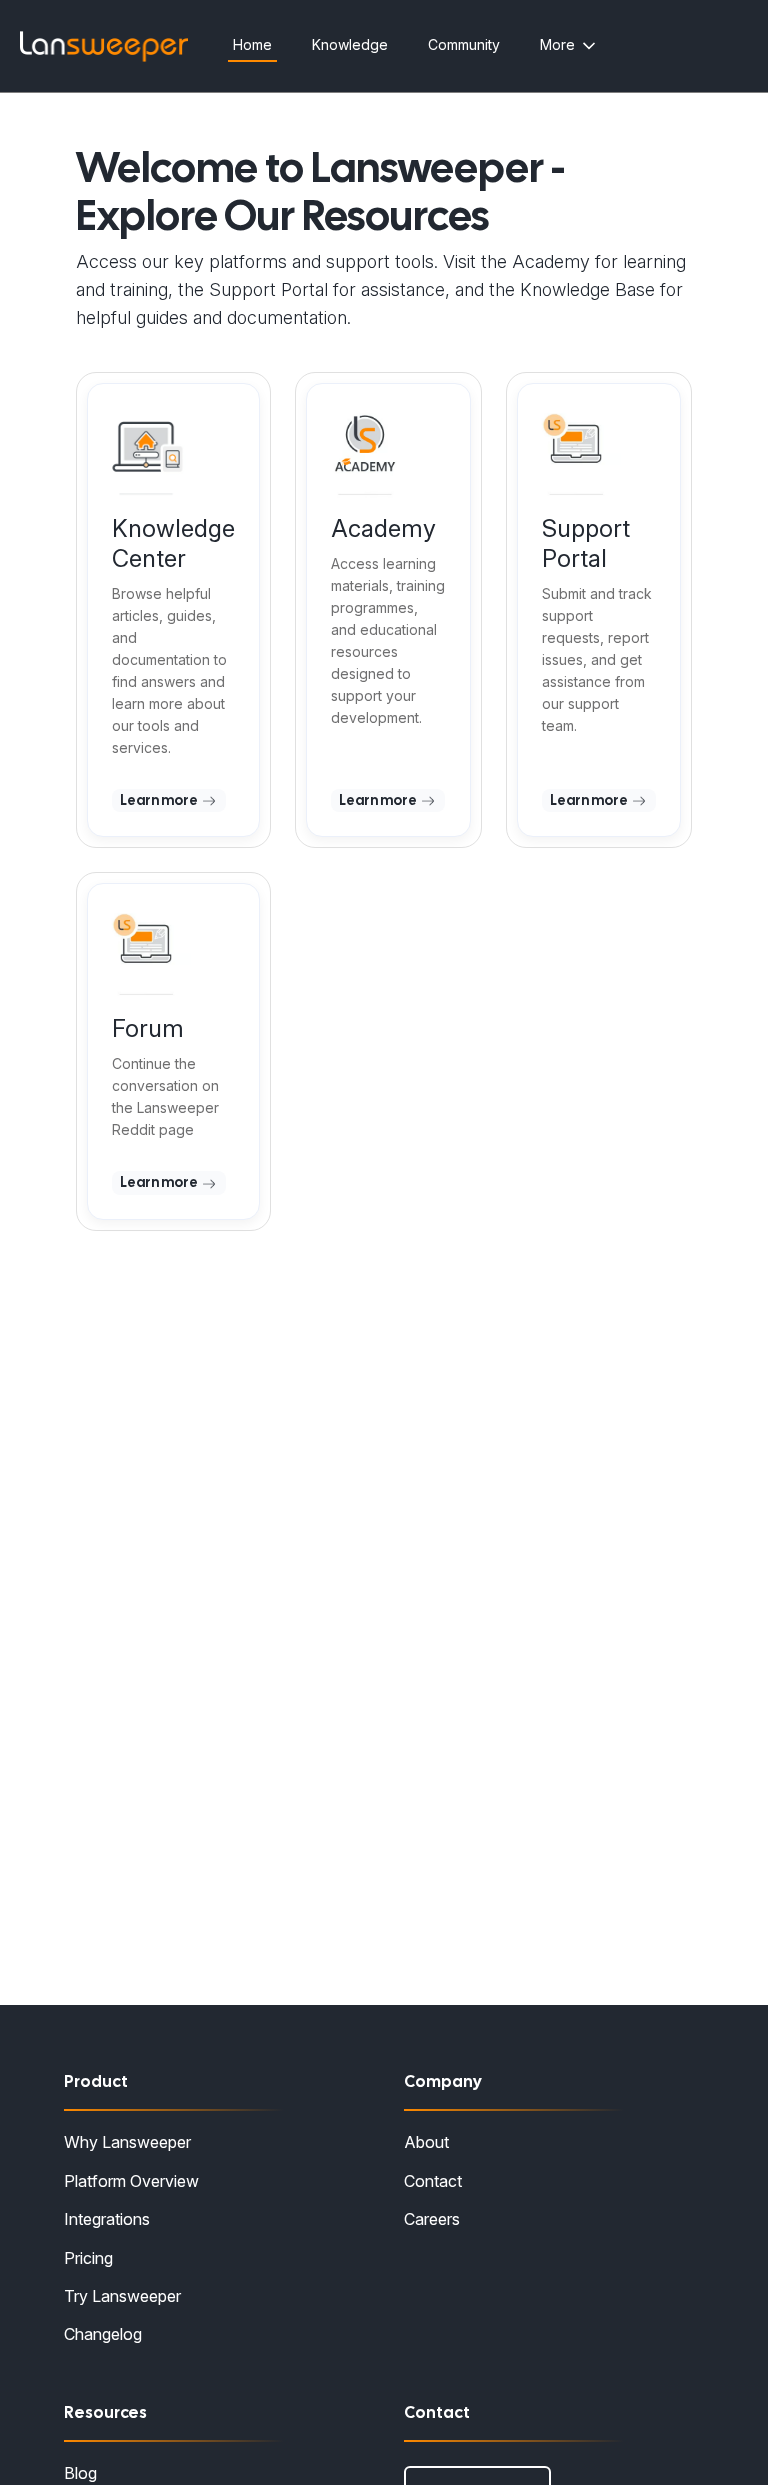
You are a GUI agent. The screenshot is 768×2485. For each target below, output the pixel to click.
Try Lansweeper (122, 2296)
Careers (432, 2219)
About (426, 2142)
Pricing (88, 2258)
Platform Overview (131, 2181)
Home (252, 44)
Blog (80, 2473)
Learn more (160, 800)
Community (464, 44)
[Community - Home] (104, 46)
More (557, 44)
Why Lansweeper (127, 2142)
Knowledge (350, 44)
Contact (433, 2181)
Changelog (103, 2334)
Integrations (107, 2219)
